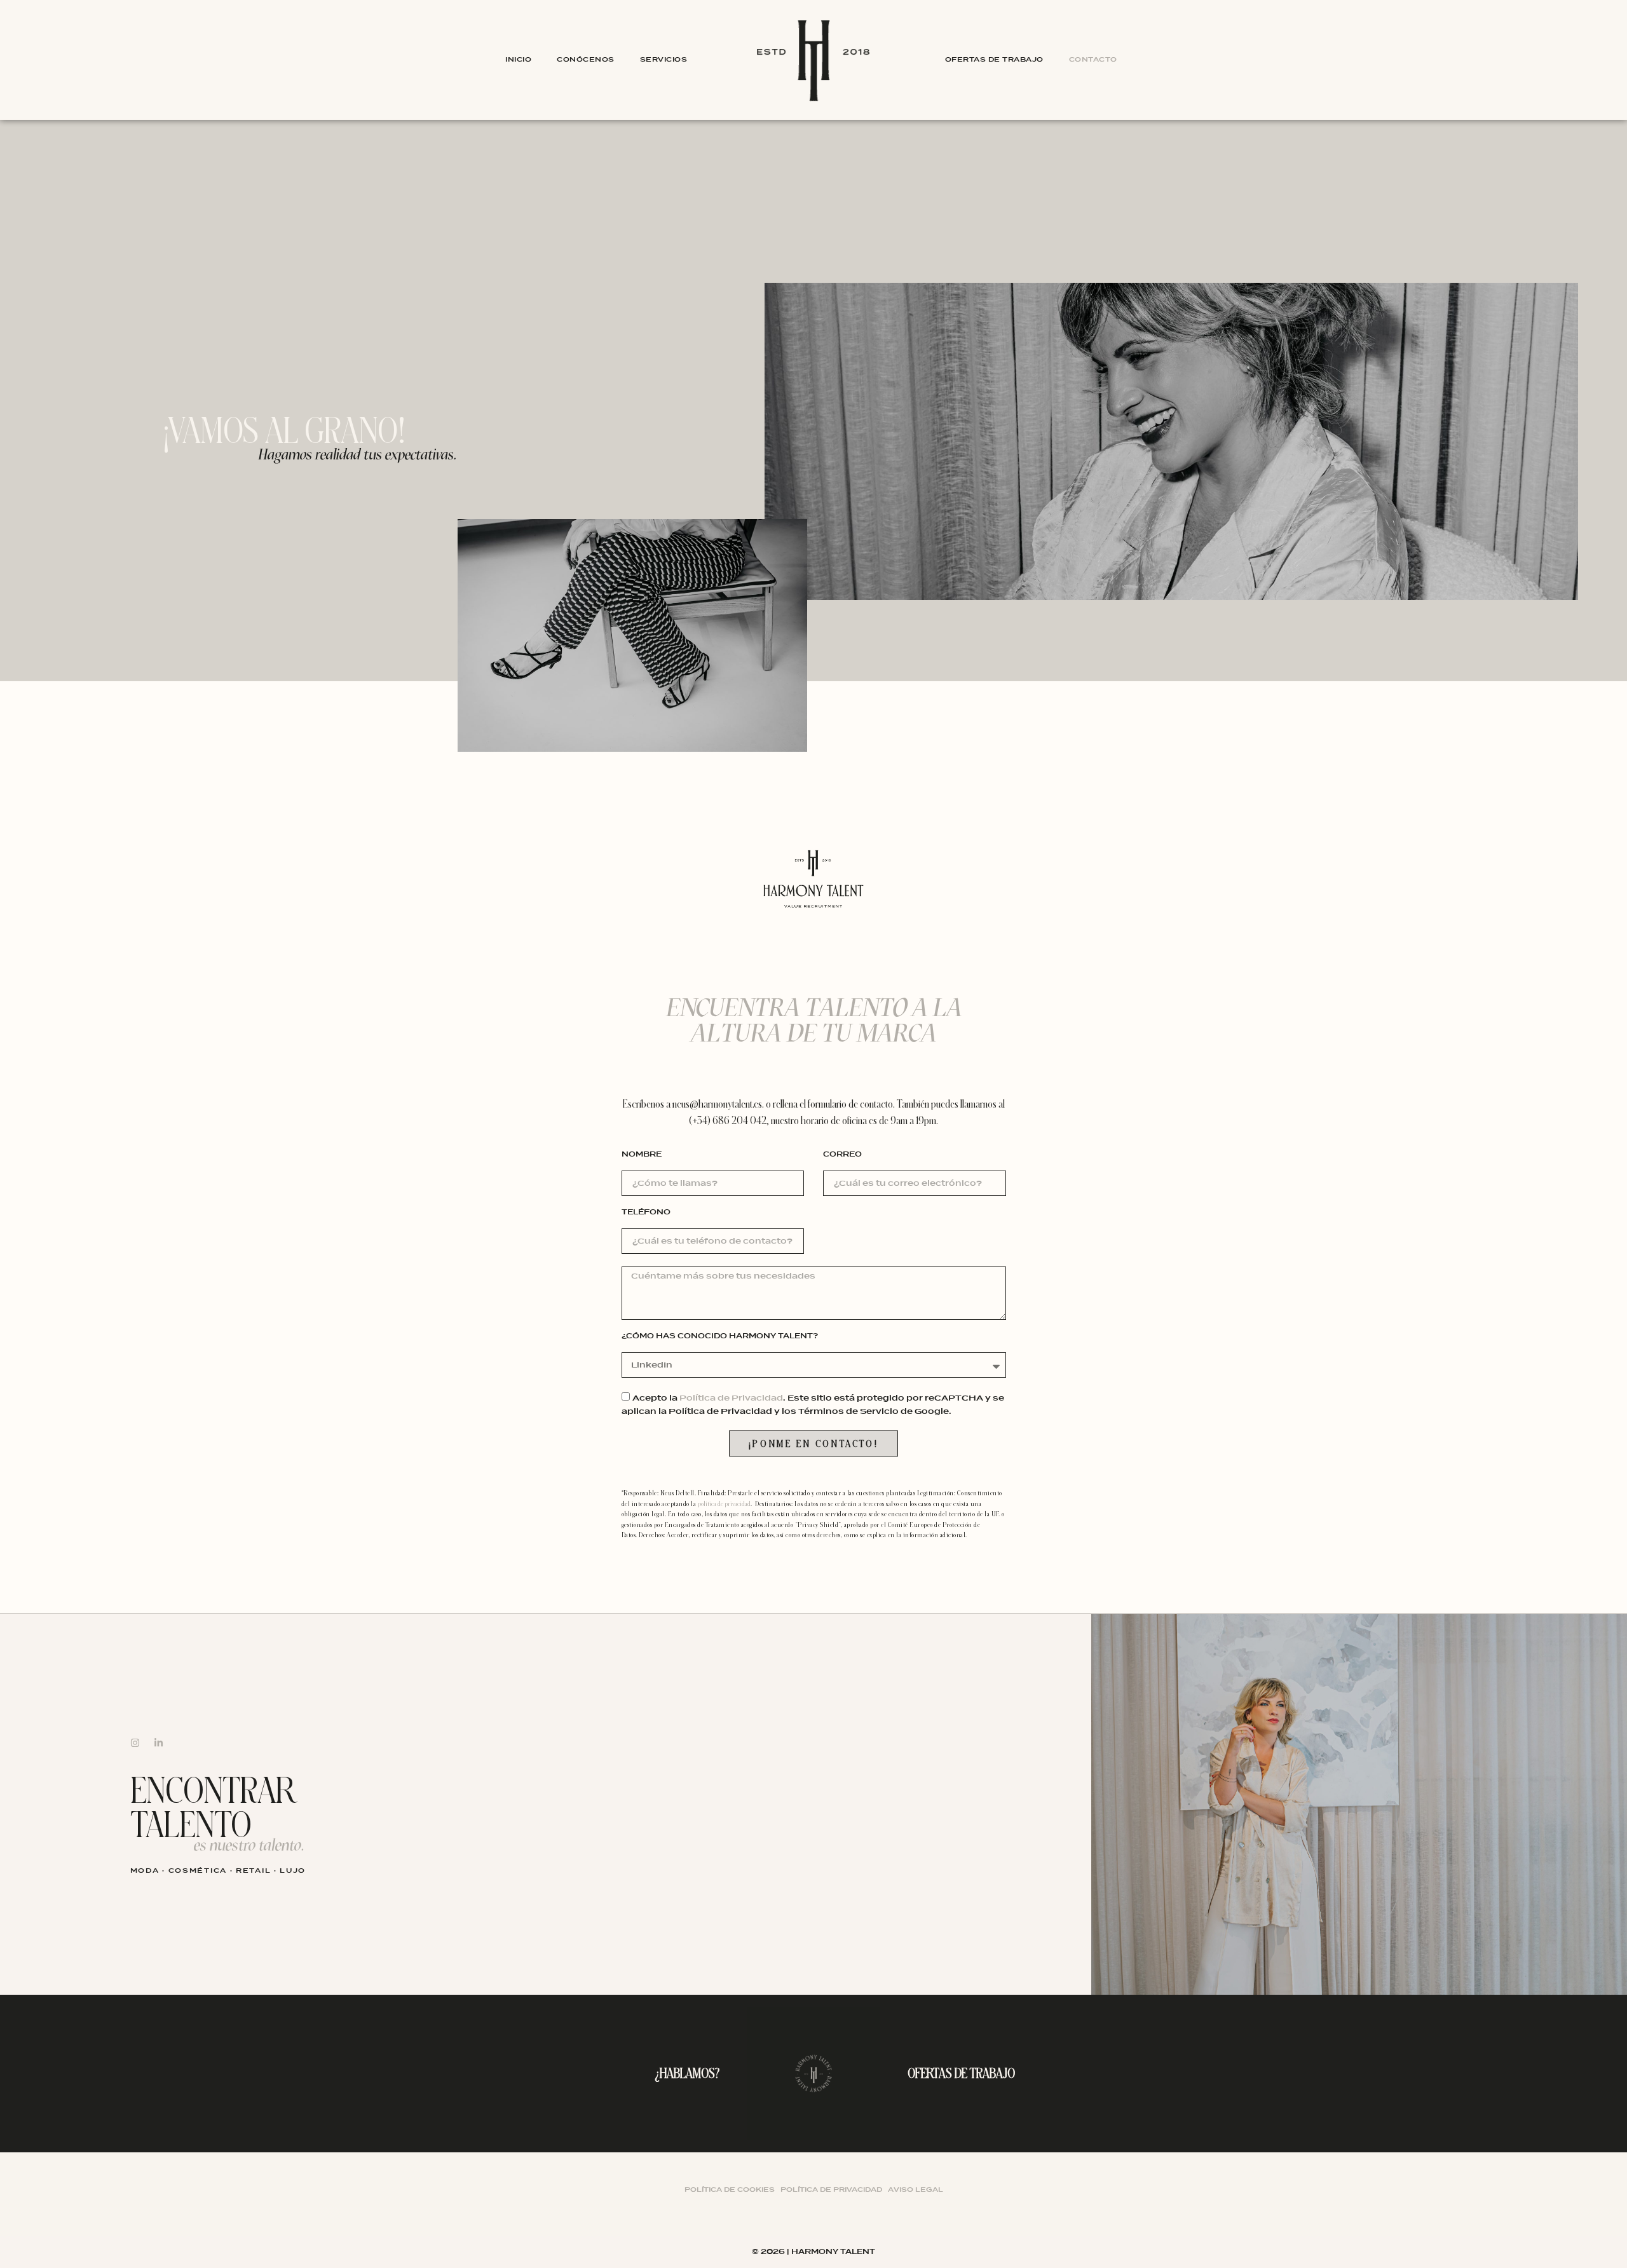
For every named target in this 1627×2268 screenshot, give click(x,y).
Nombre (642, 1155)
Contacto (1093, 59)
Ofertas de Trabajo (994, 59)
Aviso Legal (916, 2190)
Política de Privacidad (731, 1398)
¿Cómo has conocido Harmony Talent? (720, 1337)
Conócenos (586, 59)
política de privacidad (724, 1504)
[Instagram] (135, 1743)
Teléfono (646, 1213)
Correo (842, 1155)
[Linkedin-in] (159, 1743)
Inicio (518, 59)
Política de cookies (730, 2190)
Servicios (664, 59)
